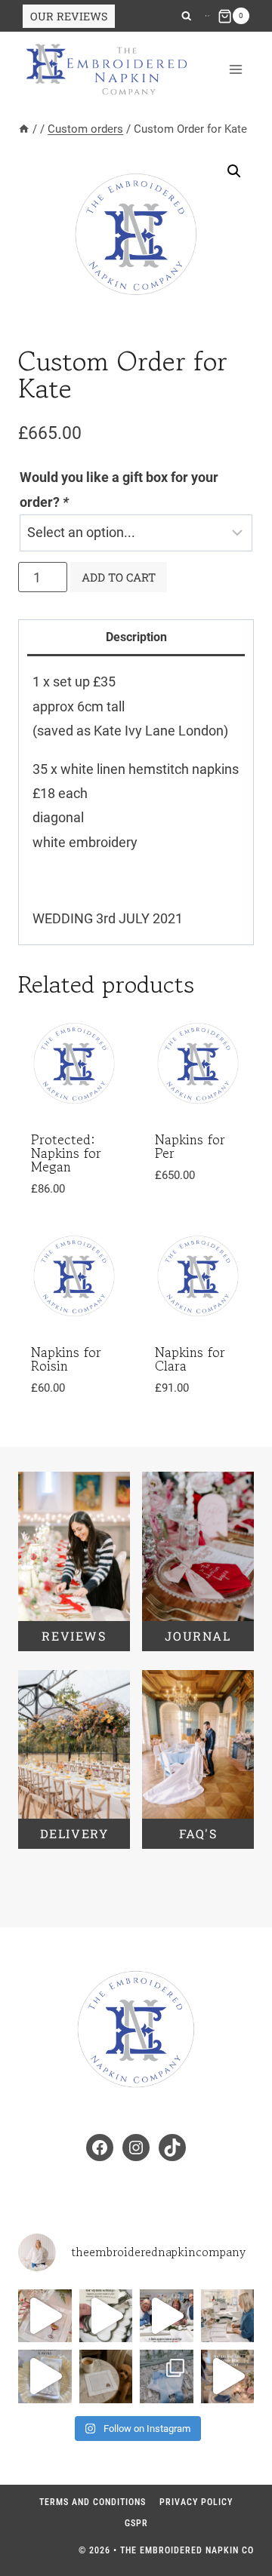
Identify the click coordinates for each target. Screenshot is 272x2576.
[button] (234, 171)
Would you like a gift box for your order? (119, 489)
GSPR (136, 2523)
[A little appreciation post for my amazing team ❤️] (167, 2316)
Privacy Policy (196, 2502)
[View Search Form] (186, 16)
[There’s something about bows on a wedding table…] (228, 2376)
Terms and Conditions (93, 2502)
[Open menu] (235, 70)
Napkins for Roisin (66, 1359)
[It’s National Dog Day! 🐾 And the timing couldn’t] (106, 2376)
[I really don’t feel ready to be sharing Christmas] (45, 2316)
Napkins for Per (190, 1146)
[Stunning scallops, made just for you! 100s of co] (106, 2316)
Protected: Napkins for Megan (66, 1153)
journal (198, 1636)
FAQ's (198, 1833)
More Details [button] (62, 1409)
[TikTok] (209, 16)
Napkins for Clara (190, 1359)
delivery (74, 1833)
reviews (74, 1636)
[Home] (24, 129)
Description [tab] (136, 637)
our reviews (69, 16)
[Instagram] (206, 16)
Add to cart (119, 577)
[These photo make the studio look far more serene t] (228, 2316)
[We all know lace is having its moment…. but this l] (167, 2376)
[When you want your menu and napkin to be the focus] (45, 2376)
